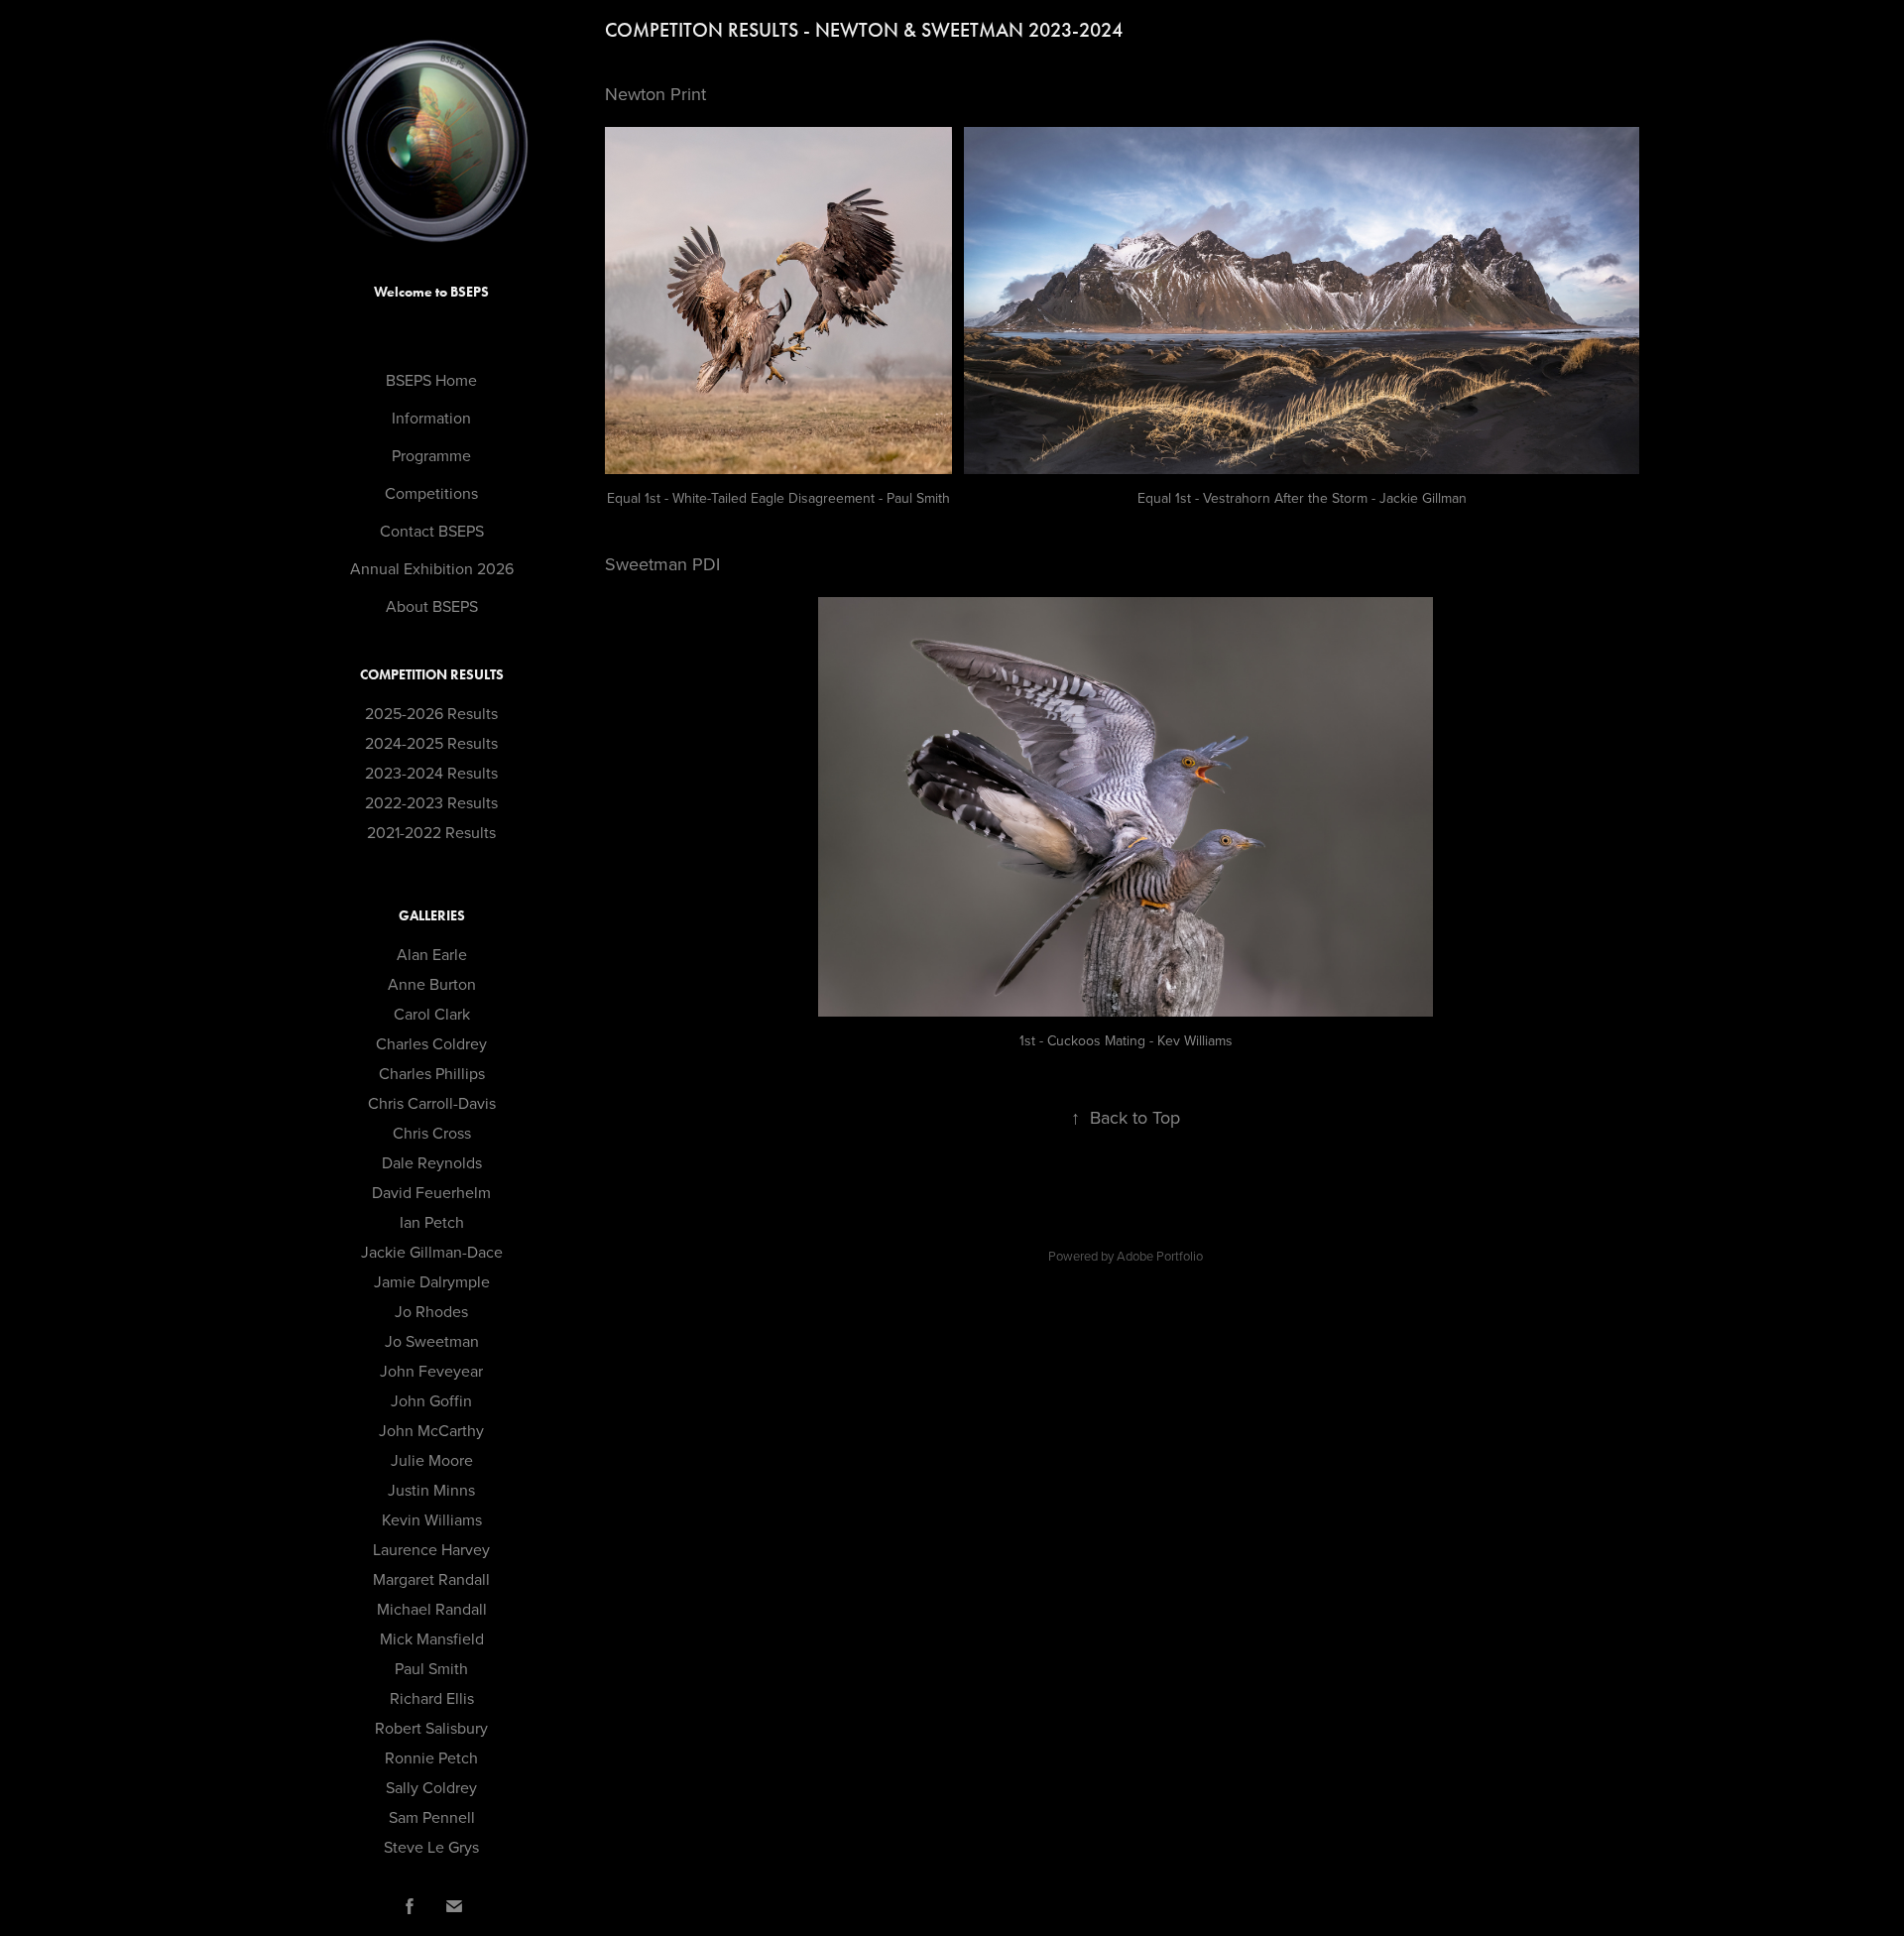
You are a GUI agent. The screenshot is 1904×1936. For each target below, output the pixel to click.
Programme (431, 455)
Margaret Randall (431, 1579)
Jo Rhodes (431, 1311)
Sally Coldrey (431, 1787)
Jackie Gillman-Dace (432, 1252)
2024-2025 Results (431, 743)
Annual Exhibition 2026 (432, 568)
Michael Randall (432, 1609)
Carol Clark (432, 1014)
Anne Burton (432, 984)
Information (431, 418)
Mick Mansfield (432, 1638)
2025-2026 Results (431, 713)
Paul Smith (431, 1668)
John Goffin (431, 1400)
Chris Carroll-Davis (432, 1103)
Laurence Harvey (431, 1549)
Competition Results (432, 675)
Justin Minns (431, 1490)
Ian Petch (432, 1222)
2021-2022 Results (431, 832)
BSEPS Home (431, 380)
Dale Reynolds (432, 1162)
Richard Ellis (432, 1698)
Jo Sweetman (432, 1341)
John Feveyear (431, 1371)
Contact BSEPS (432, 531)
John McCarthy (431, 1430)
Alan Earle (432, 954)
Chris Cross (432, 1133)
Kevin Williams (432, 1519)
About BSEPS (432, 606)
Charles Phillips (432, 1073)
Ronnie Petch (431, 1757)
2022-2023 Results (431, 802)
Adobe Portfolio (1160, 1256)
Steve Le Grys (431, 1847)
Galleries (432, 916)
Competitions (431, 493)
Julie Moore (432, 1460)
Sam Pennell (432, 1817)
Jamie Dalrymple (432, 1281)
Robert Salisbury (431, 1728)
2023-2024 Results (431, 773)
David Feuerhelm (431, 1192)
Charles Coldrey (431, 1043)
